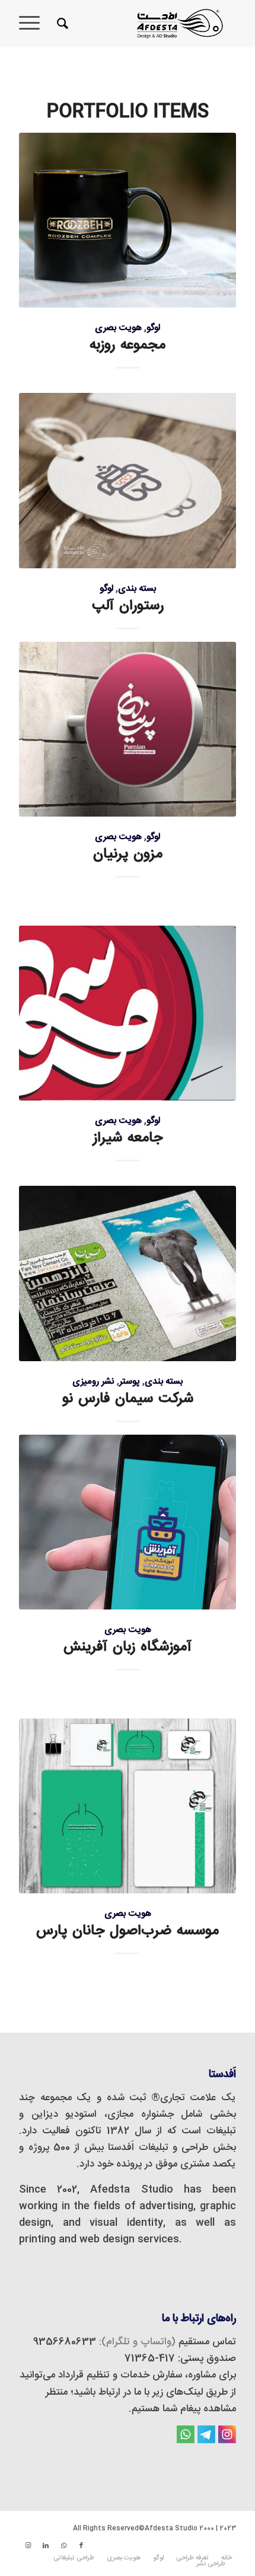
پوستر (130, 1382)
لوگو (153, 328)
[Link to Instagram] (28, 2546)
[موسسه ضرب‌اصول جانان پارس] (128, 1806)
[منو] (33, 24)
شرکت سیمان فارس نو (128, 1399)
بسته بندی (137, 589)
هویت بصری (118, 328)
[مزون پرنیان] (128, 729)
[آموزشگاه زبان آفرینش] (128, 1522)
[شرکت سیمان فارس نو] (128, 1273)
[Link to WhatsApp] (63, 2546)
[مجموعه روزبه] (128, 220)
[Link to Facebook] (81, 2546)
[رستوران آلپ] (128, 480)
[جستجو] (61, 24)
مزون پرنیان (128, 854)
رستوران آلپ (128, 606)
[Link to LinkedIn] (46, 2546)
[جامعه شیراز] (128, 1013)
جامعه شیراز (128, 1138)
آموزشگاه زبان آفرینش (128, 1647)
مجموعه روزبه (128, 345)
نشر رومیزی (93, 1382)
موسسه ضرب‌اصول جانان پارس (128, 1931)
